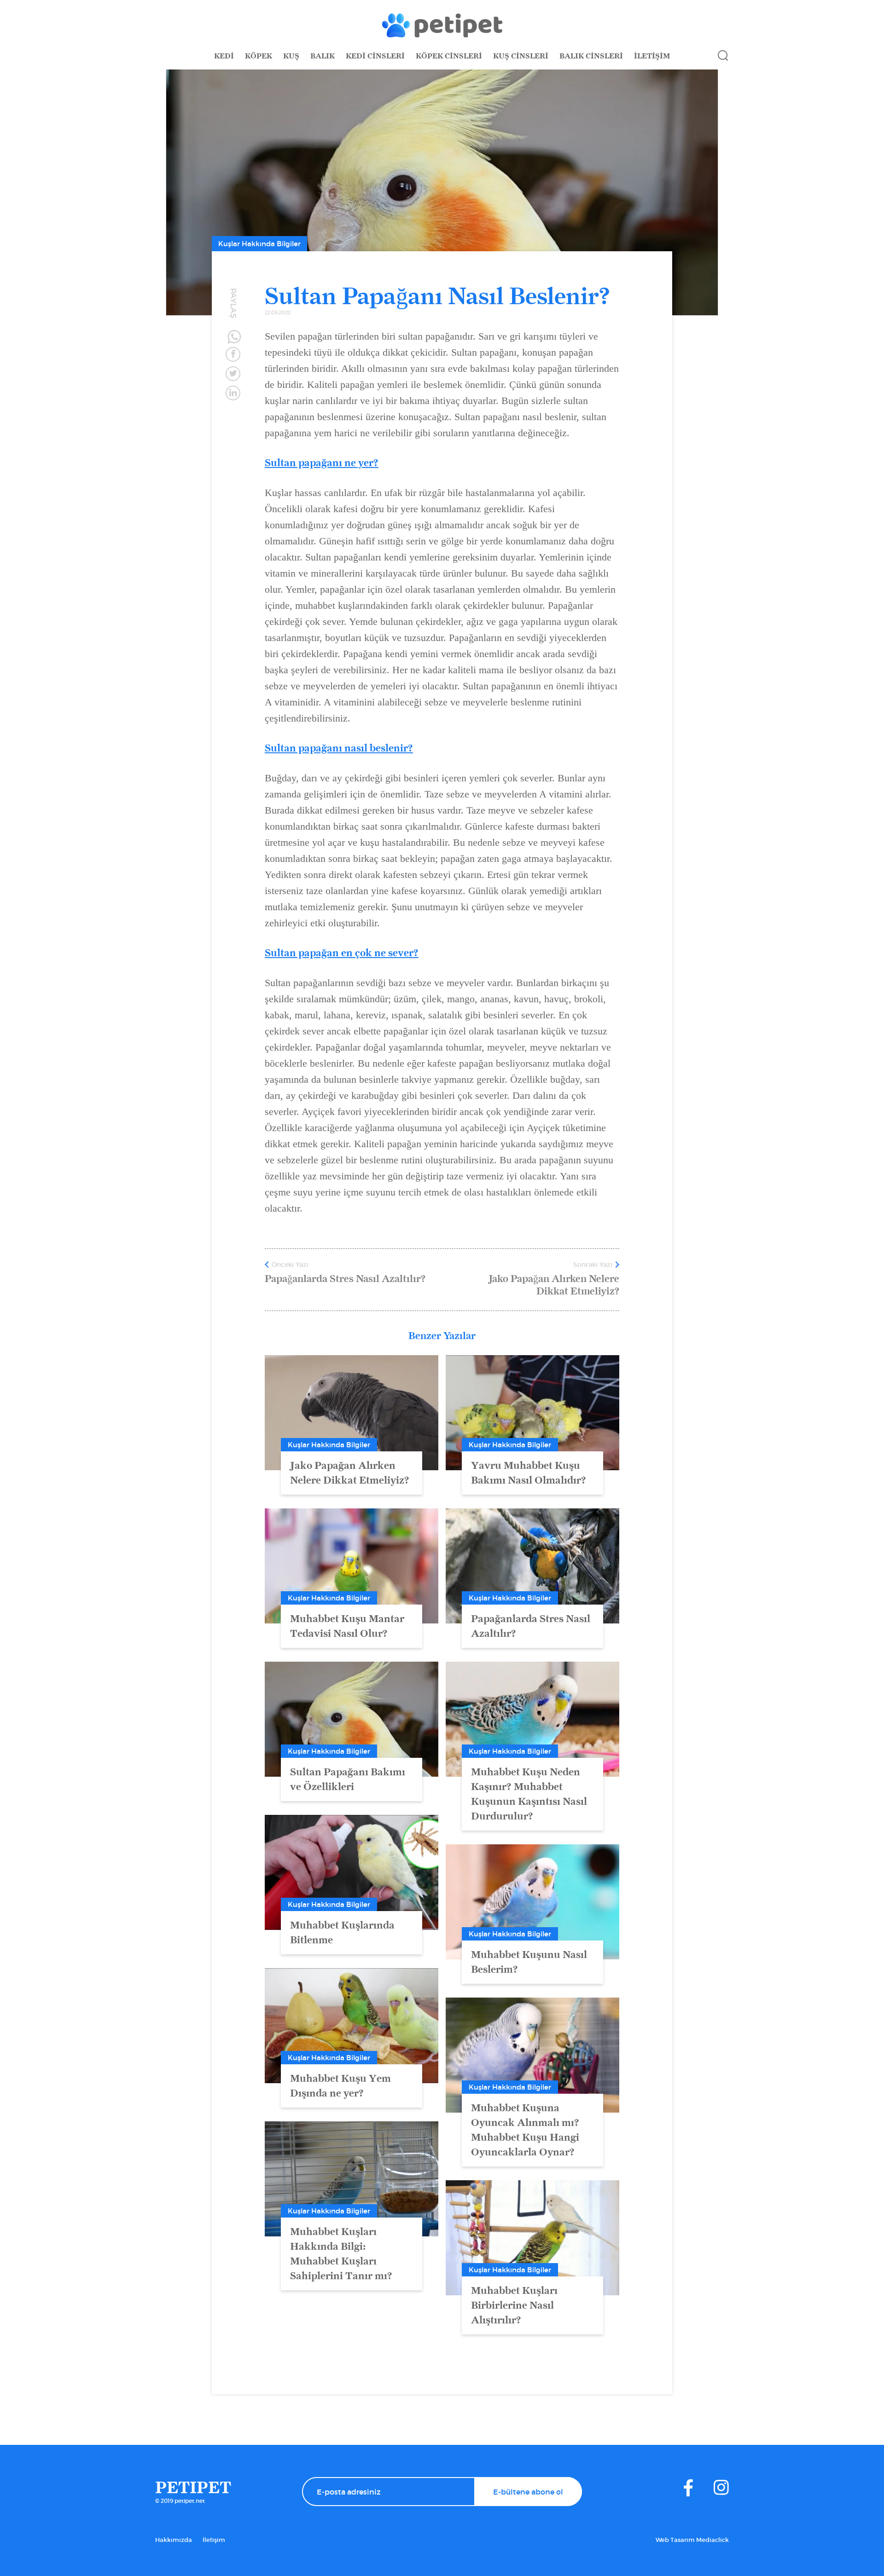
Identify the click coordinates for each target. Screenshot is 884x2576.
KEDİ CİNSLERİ (375, 56)
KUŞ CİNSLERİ (521, 56)
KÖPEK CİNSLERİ (449, 56)
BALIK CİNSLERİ (591, 56)
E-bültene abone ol (528, 2492)
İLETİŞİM (652, 56)
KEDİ (224, 56)
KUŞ (291, 56)
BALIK (323, 56)
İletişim (214, 2540)
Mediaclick (712, 2540)
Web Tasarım (676, 2540)
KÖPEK (259, 56)
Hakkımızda (174, 2540)
